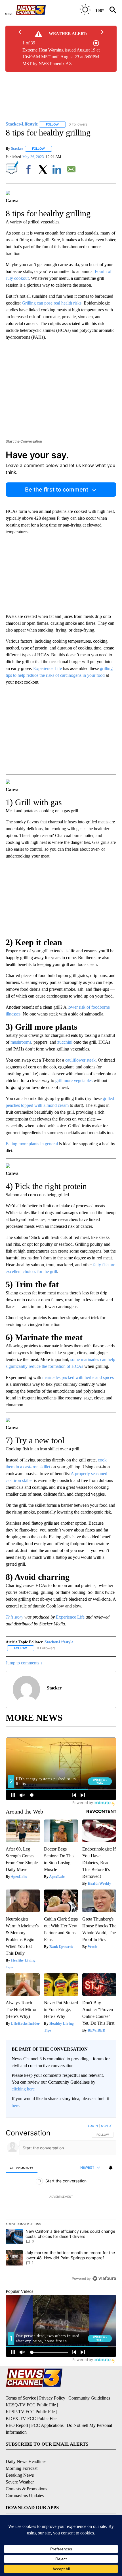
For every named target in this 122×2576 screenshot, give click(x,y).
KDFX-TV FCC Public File (31, 2418)
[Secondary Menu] (13, 10)
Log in (93, 2126)
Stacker (17, 148)
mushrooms (21, 1042)
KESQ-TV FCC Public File (31, 2405)
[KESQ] (37, 10)
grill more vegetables (74, 1081)
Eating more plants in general (32, 1144)
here (15, 2105)
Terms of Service (21, 2398)
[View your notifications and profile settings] (111, 2168)
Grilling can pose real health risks (52, 303)
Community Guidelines (89, 2398)
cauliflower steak (80, 1060)
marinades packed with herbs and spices (78, 1377)
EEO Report (17, 2425)
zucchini (65, 1042)
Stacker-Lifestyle (59, 1642)
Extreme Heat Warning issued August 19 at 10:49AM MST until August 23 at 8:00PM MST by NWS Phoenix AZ (61, 57)
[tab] (22, 2168)
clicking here (23, 2089)
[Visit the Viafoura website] (104, 2278)
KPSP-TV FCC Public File (30, 2412)
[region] (61, 2203)
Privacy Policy (52, 2398)
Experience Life (48, 668)
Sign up (107, 2126)
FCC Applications (47, 2425)
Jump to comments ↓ (24, 1663)
